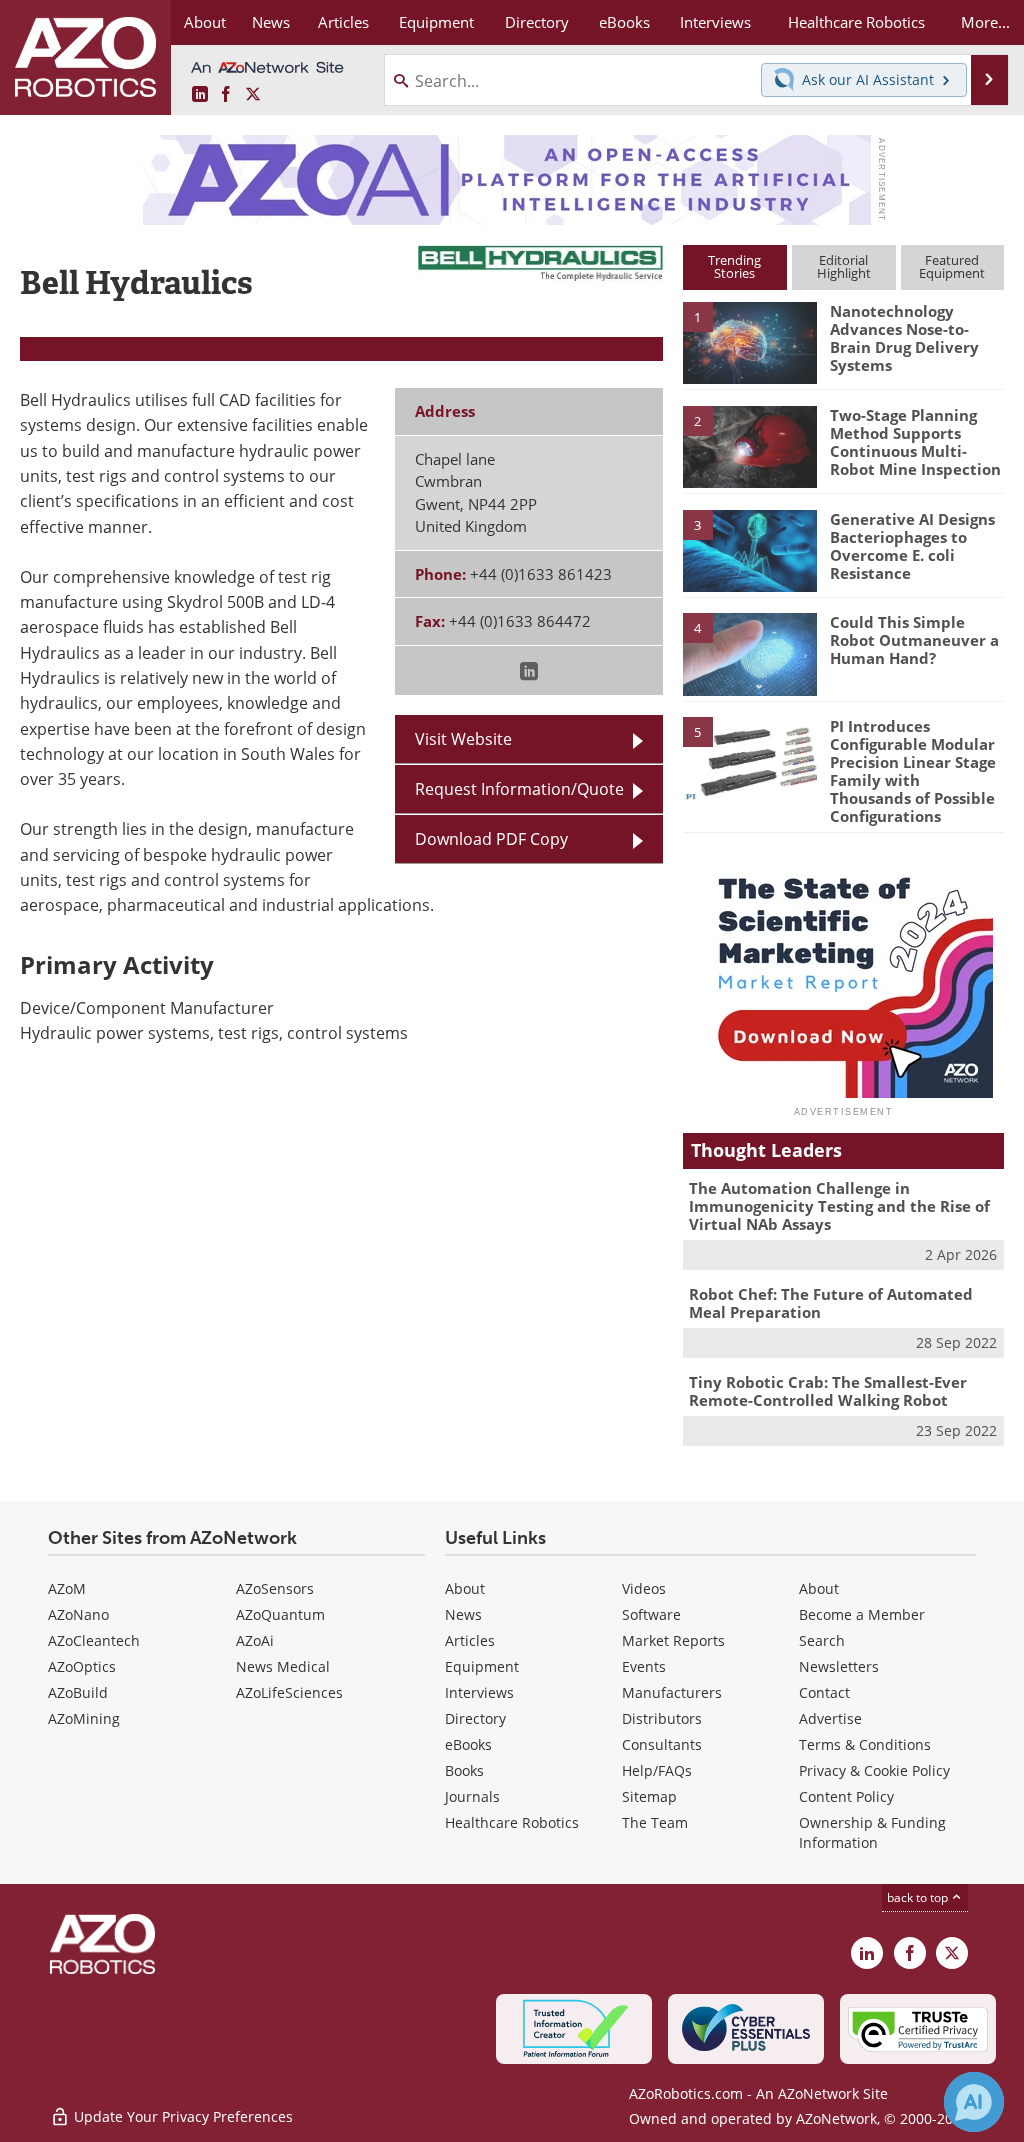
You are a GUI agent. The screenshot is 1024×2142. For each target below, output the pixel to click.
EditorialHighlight (844, 266)
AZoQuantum (280, 1614)
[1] (750, 342)
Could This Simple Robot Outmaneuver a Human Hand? (914, 640)
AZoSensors (275, 1588)
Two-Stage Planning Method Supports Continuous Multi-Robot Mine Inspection (915, 442)
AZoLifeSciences (289, 1692)
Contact (824, 1692)
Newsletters (839, 1666)
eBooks (468, 1744)
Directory (475, 1718)
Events (644, 1666)
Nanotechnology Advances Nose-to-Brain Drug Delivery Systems (904, 338)
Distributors (662, 1718)
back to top (919, 1897)
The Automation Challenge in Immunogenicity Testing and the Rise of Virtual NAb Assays (839, 1206)
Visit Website (463, 739)
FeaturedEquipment (952, 266)
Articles (470, 1640)
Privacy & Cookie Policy (874, 1770)
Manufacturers (672, 1692)
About (465, 1588)
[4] (750, 653)
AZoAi (255, 1640)
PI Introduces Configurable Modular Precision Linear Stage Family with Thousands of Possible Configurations (913, 771)
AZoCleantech (94, 1640)
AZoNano (78, 1614)
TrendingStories (734, 266)
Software (651, 1614)
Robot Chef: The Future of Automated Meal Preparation (831, 1303)
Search (822, 1640)
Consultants (662, 1744)
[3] (750, 549)
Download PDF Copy (491, 839)
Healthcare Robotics (512, 1822)
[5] (750, 757)
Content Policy (846, 1796)
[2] (750, 445)
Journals (472, 1796)
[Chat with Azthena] (974, 2102)
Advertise (830, 1718)
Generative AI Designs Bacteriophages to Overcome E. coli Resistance (912, 546)
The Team (655, 1822)
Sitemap (649, 1796)
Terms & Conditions (865, 1744)
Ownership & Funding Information (872, 1832)
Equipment (482, 1666)
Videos (644, 1588)
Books (464, 1770)
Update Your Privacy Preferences (181, 2116)
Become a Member (862, 1614)
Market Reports (673, 1640)
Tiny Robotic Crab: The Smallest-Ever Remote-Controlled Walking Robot (828, 1391)
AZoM (67, 1588)
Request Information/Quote (519, 789)
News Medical (283, 1666)
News (463, 1614)
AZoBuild (78, 1692)
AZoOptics (82, 1666)
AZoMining (84, 1718)
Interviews (479, 1692)
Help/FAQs (657, 1770)
